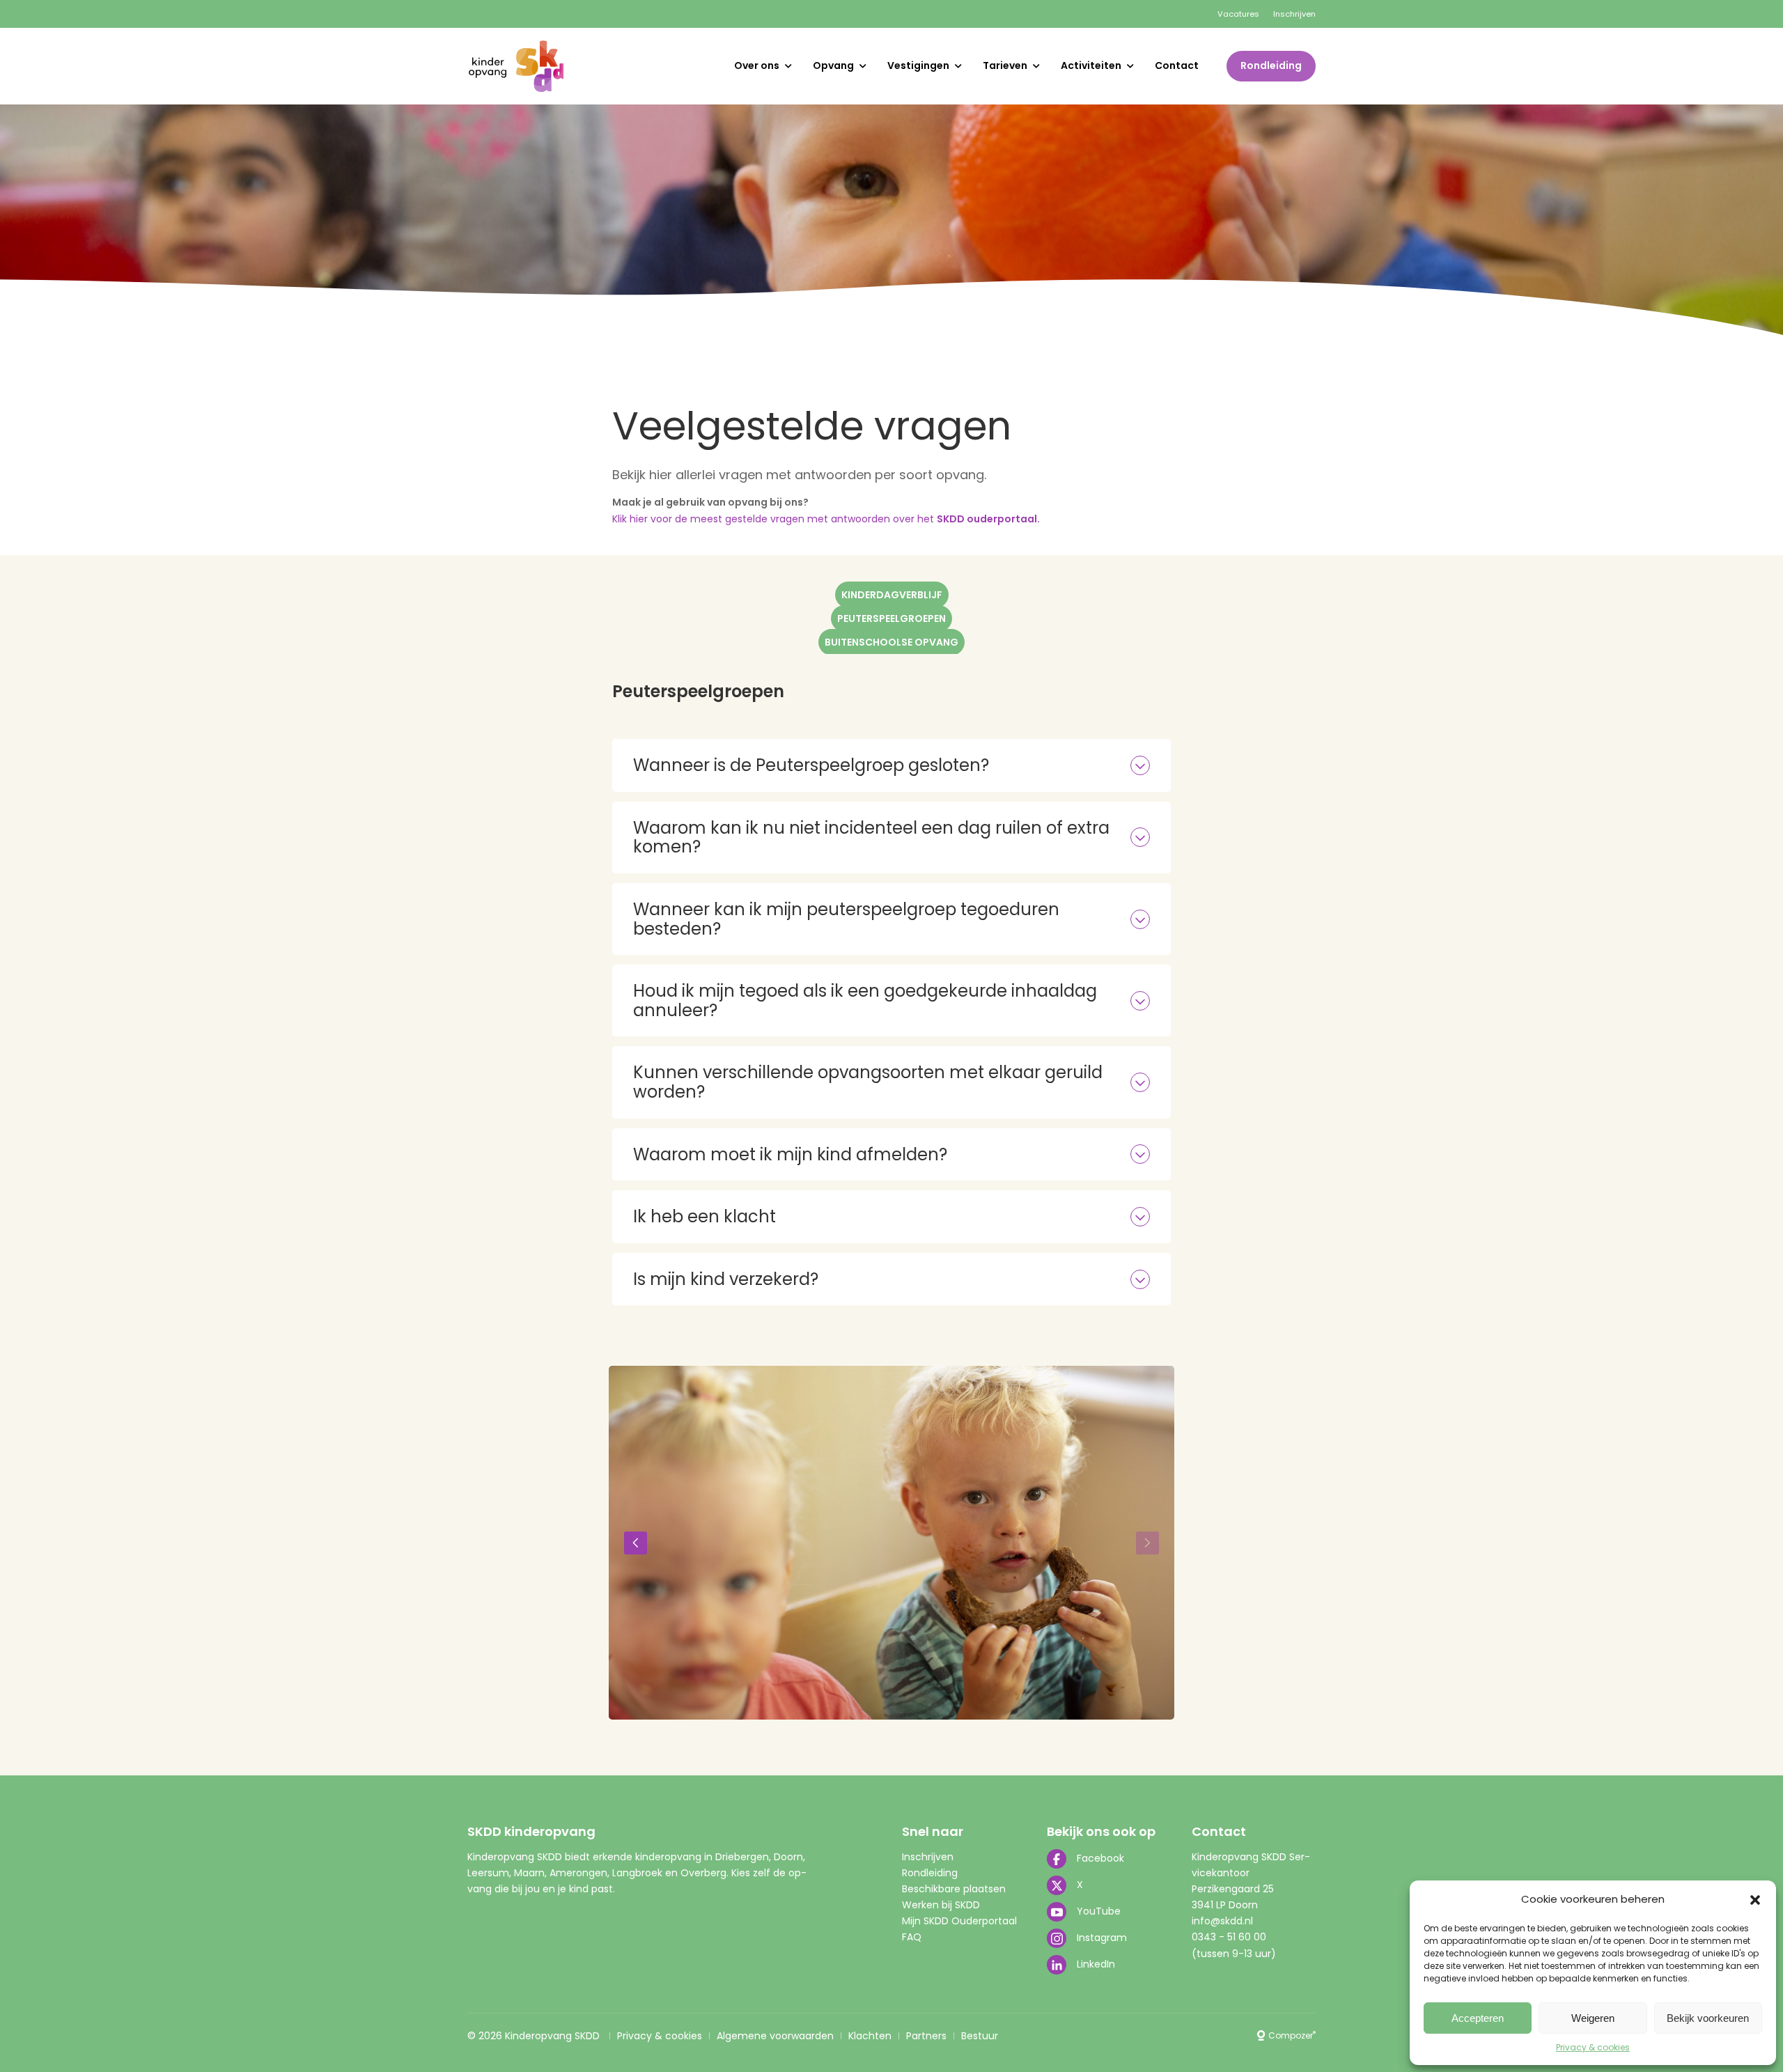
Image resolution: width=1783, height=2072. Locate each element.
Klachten (870, 2036)
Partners (926, 2036)
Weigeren (1593, 2018)
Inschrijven (1294, 14)
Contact (1177, 65)
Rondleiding (1271, 65)
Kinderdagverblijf (892, 595)
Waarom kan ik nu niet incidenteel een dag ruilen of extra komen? (871, 838)
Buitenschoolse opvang (891, 642)
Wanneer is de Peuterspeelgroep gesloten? (811, 765)
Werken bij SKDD (941, 1905)
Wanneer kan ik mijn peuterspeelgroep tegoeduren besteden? (846, 919)
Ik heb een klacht (704, 1216)
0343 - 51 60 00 (1229, 1937)
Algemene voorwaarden (775, 2036)
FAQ (912, 1937)
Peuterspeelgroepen (891, 618)
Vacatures (1238, 14)
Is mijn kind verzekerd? (726, 1279)
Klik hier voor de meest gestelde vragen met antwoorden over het (826, 519)
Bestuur (980, 2036)
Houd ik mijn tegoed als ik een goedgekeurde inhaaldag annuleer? (865, 1000)
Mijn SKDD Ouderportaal (959, 1921)
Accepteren (1478, 2018)
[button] (1755, 1900)
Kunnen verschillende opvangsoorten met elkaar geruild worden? (868, 1082)
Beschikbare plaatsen (954, 1889)
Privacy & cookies (1593, 2047)
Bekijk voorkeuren (1708, 2018)
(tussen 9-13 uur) (1234, 1954)
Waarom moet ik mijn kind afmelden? (790, 1154)
